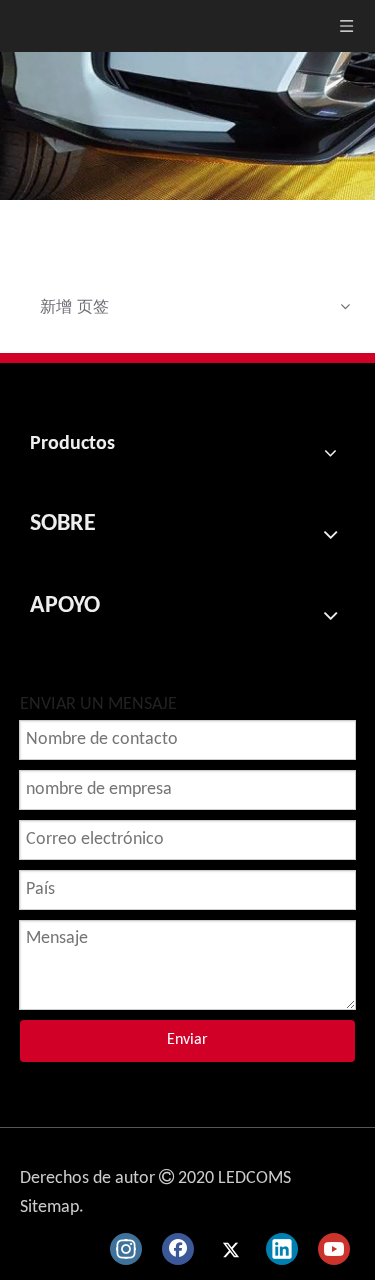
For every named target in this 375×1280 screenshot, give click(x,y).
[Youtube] (334, 1249)
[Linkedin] (282, 1249)
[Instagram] (126, 1249)
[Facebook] (178, 1249)
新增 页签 (74, 306)
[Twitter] (230, 1249)
